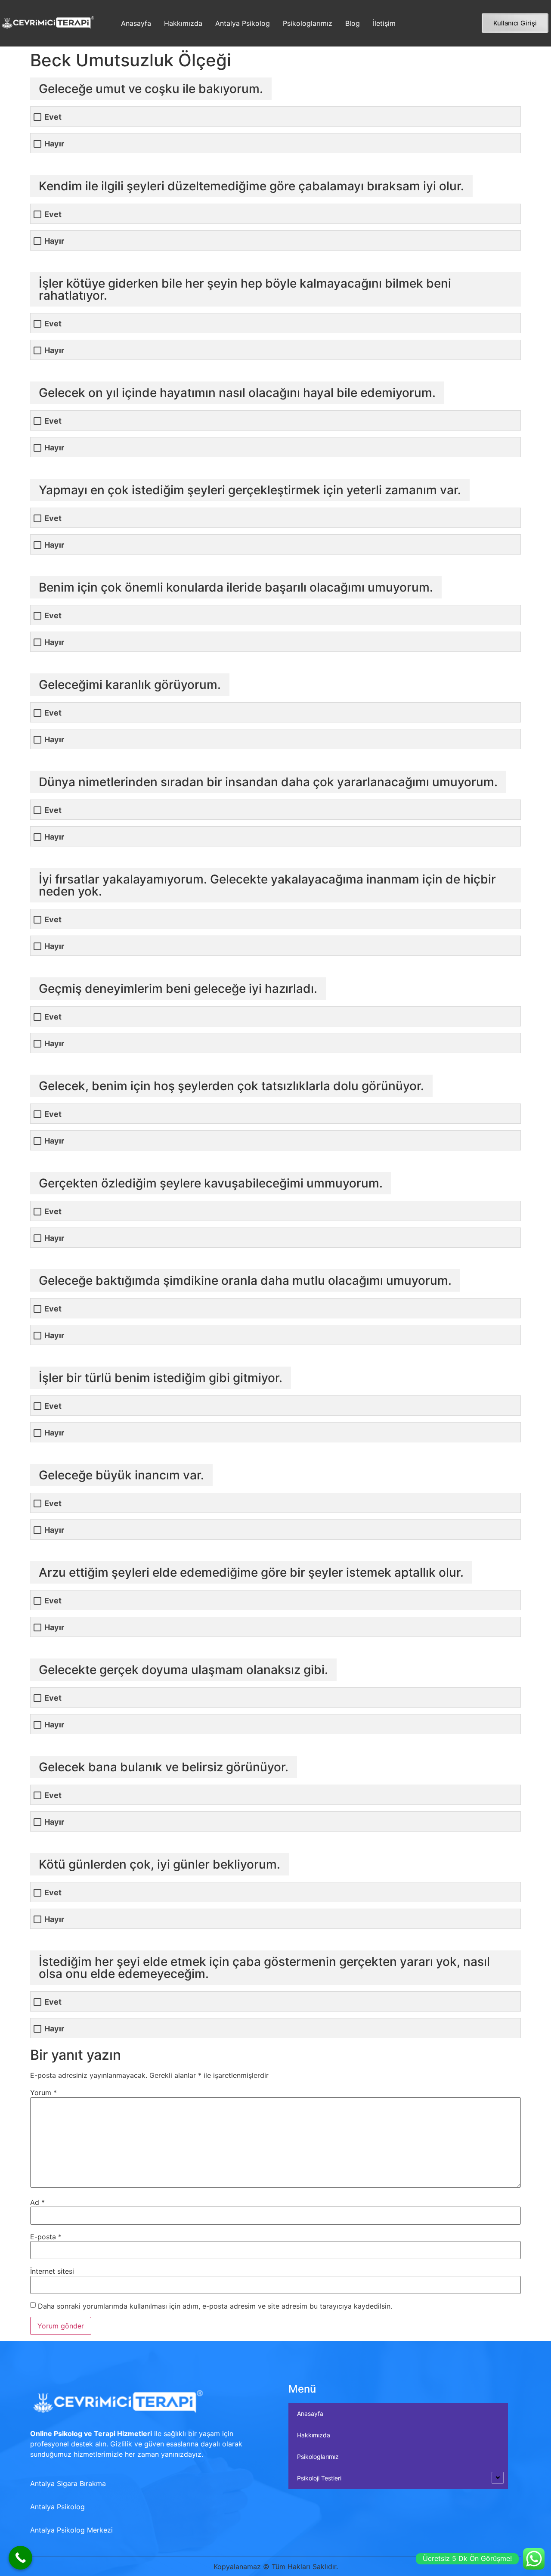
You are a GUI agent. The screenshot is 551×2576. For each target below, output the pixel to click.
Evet (53, 117)
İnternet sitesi (52, 2271)
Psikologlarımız (308, 23)
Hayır (54, 144)
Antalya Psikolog (243, 23)
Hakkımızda (183, 23)
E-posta (46, 2237)
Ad (37, 2202)
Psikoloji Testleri (319, 2478)
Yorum (43, 2092)
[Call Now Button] (20, 2558)
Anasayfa (136, 23)
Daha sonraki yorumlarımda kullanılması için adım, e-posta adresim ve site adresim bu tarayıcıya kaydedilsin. (215, 2306)
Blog (353, 23)
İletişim (384, 23)
